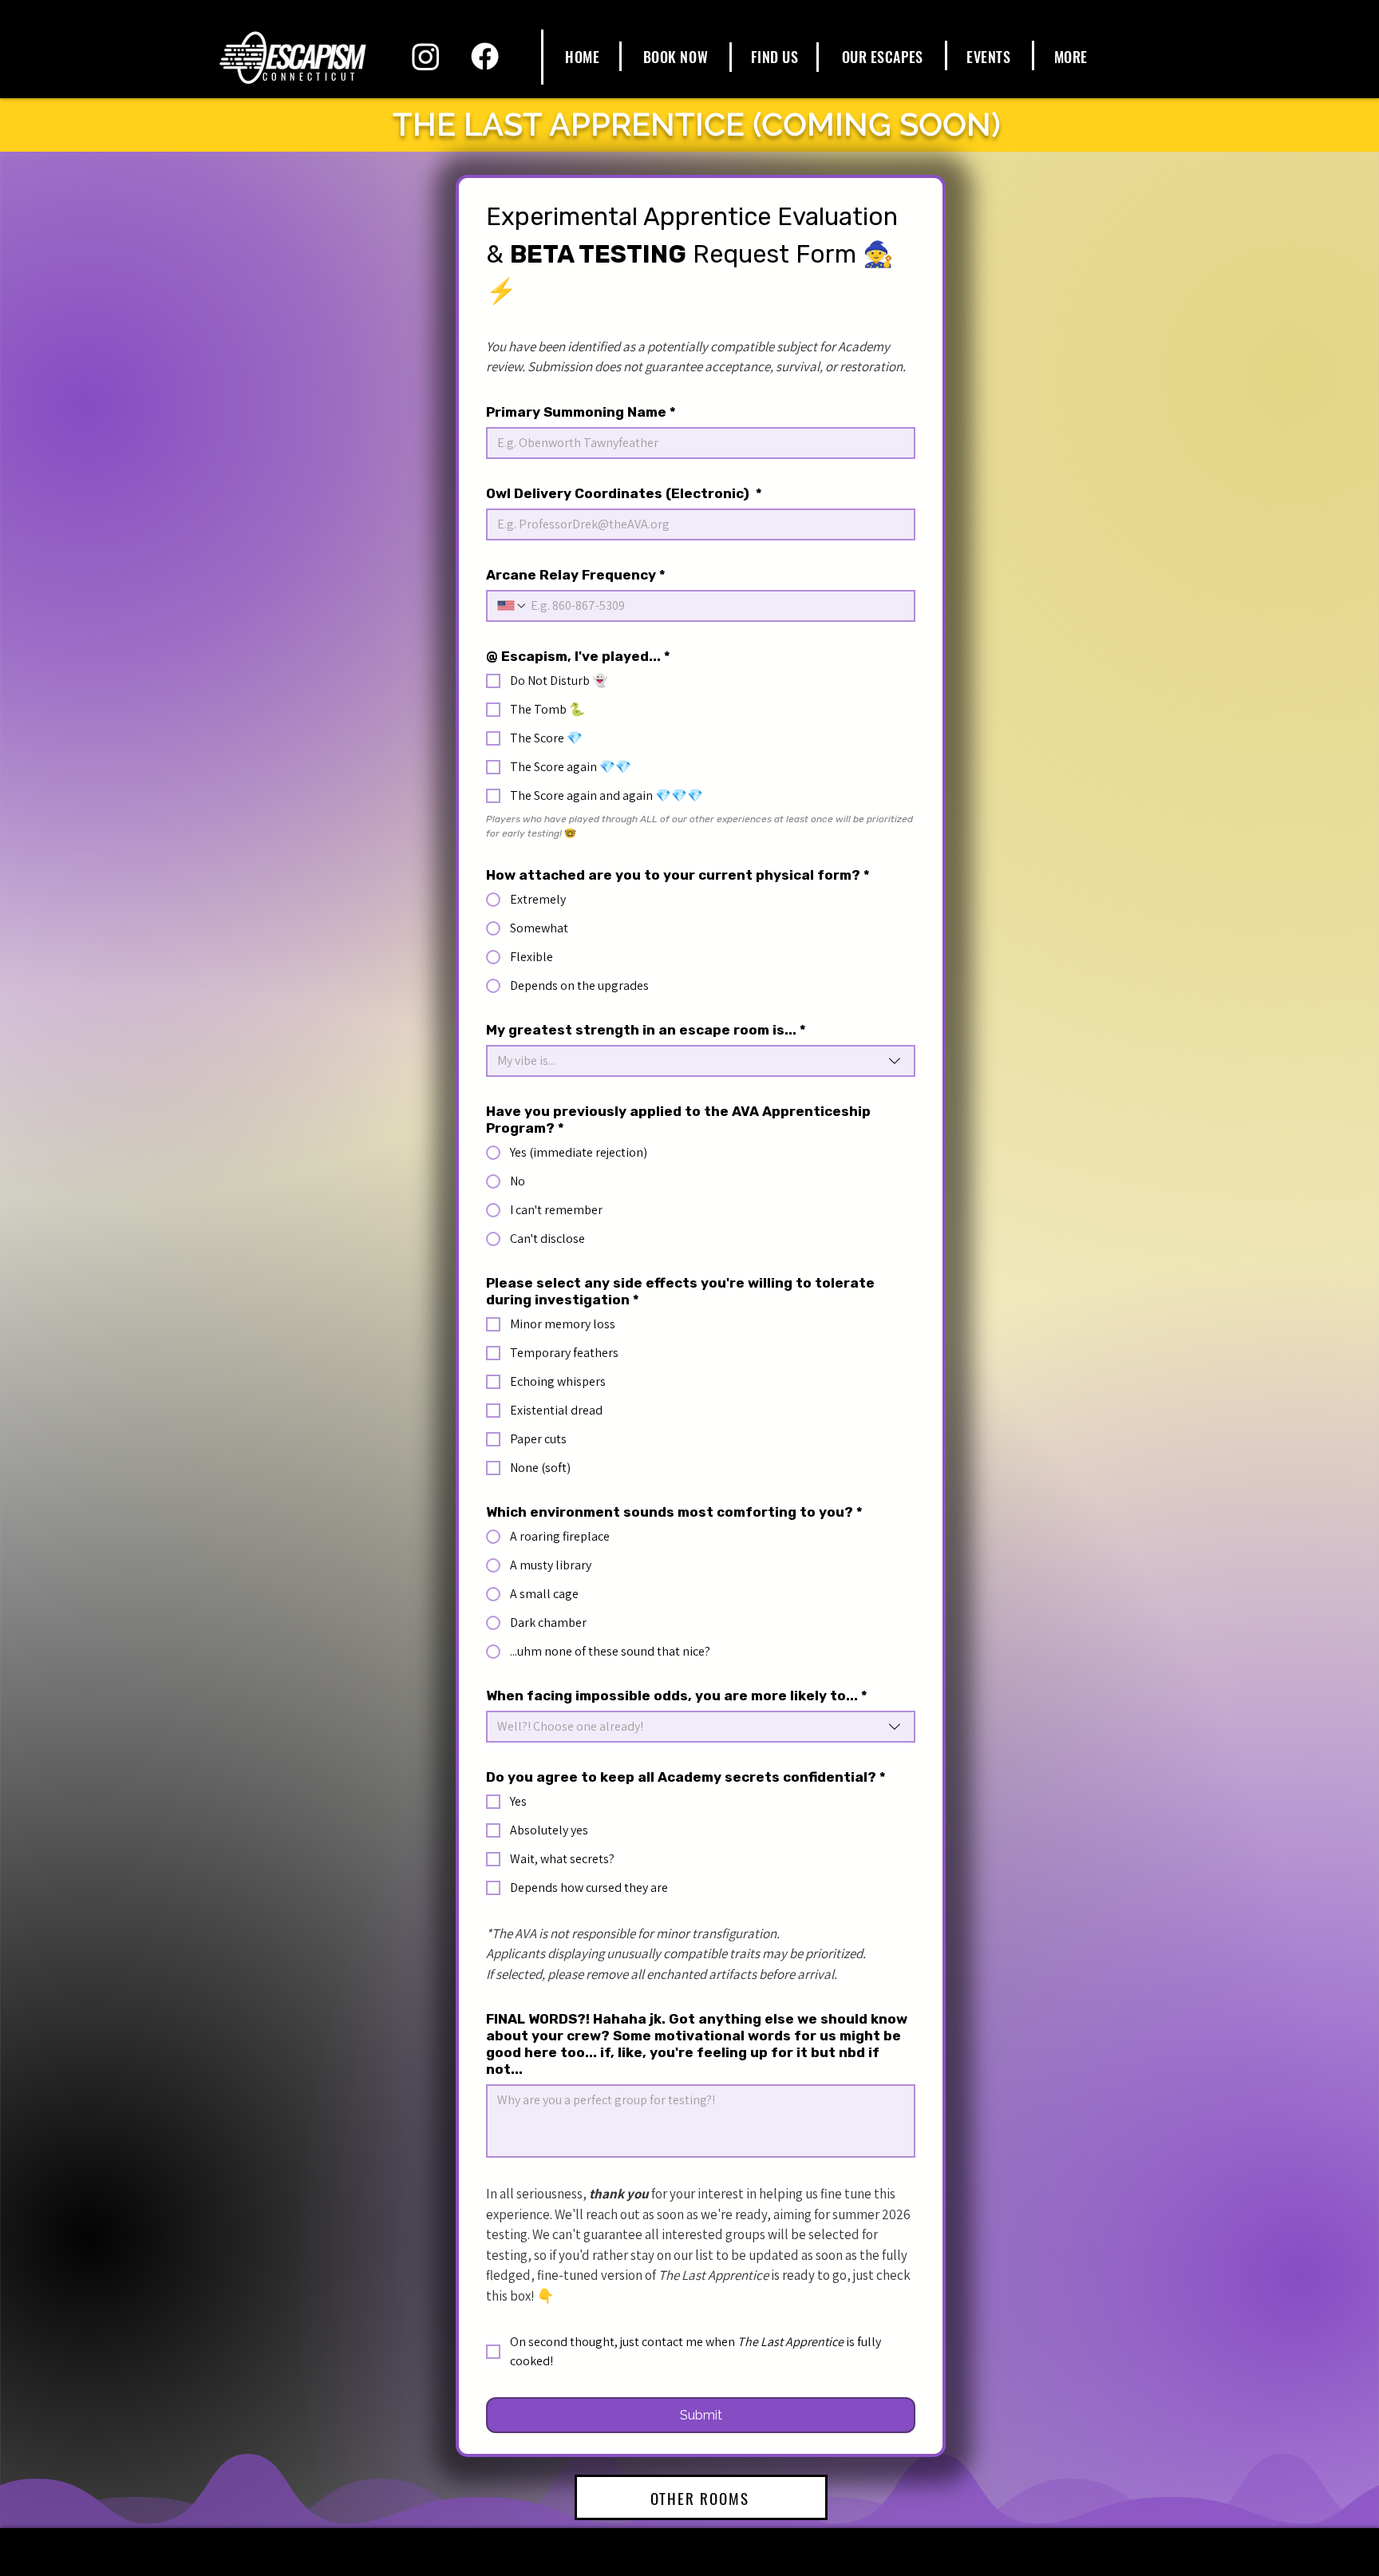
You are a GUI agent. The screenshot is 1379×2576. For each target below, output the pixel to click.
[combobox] (701, 1061)
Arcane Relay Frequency (576, 575)
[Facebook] (485, 56)
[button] (882, 57)
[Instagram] (426, 56)
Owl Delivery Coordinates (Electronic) (624, 493)
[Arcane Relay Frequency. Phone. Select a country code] (512, 606)
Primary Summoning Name (581, 412)
